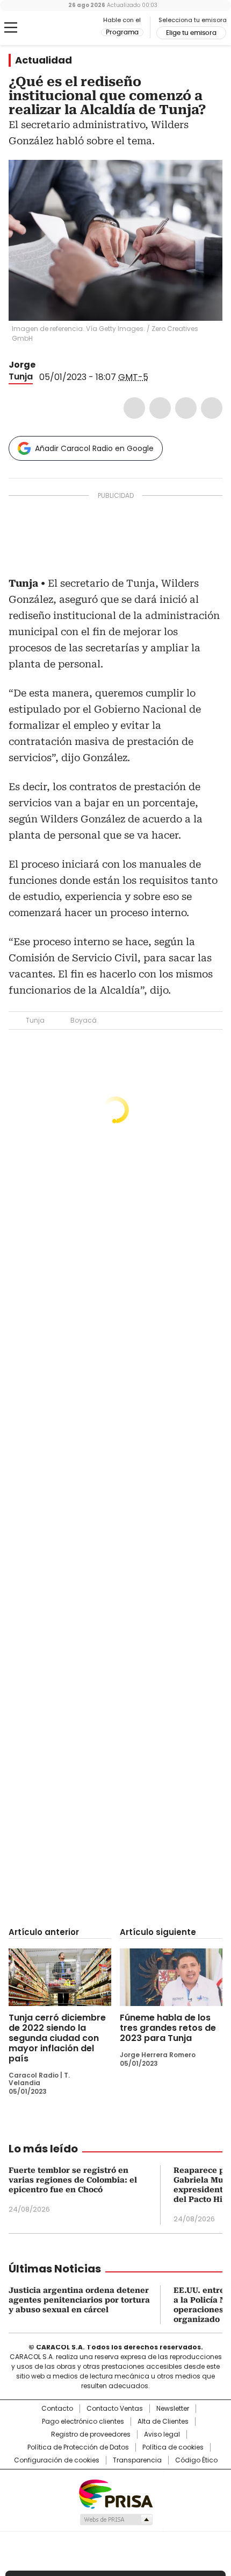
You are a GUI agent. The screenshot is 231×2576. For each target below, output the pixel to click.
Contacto (57, 2409)
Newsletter (173, 2409)
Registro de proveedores (91, 2434)
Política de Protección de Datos (78, 2447)
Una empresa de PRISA (115, 2493)
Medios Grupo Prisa (116, 2519)
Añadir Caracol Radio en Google (94, 448)
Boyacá (84, 1020)
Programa (122, 32)
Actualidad (44, 60)
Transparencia (137, 2460)
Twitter (160, 408)
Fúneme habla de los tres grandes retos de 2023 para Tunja (168, 2028)
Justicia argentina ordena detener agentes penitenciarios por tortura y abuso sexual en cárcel (79, 2300)
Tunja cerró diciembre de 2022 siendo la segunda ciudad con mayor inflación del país (57, 2038)
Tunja (21, 376)
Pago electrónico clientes (83, 2422)
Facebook (134, 408)
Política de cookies (173, 2447)
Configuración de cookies (57, 2460)
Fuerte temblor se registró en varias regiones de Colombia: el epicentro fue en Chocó (73, 2180)
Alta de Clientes (163, 2422)
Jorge (22, 365)
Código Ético (196, 2460)
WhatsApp (212, 408)
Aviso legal (162, 2434)
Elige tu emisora (191, 33)
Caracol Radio (53, 28)
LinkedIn (186, 408)
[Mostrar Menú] (11, 27)
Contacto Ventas (115, 2409)
